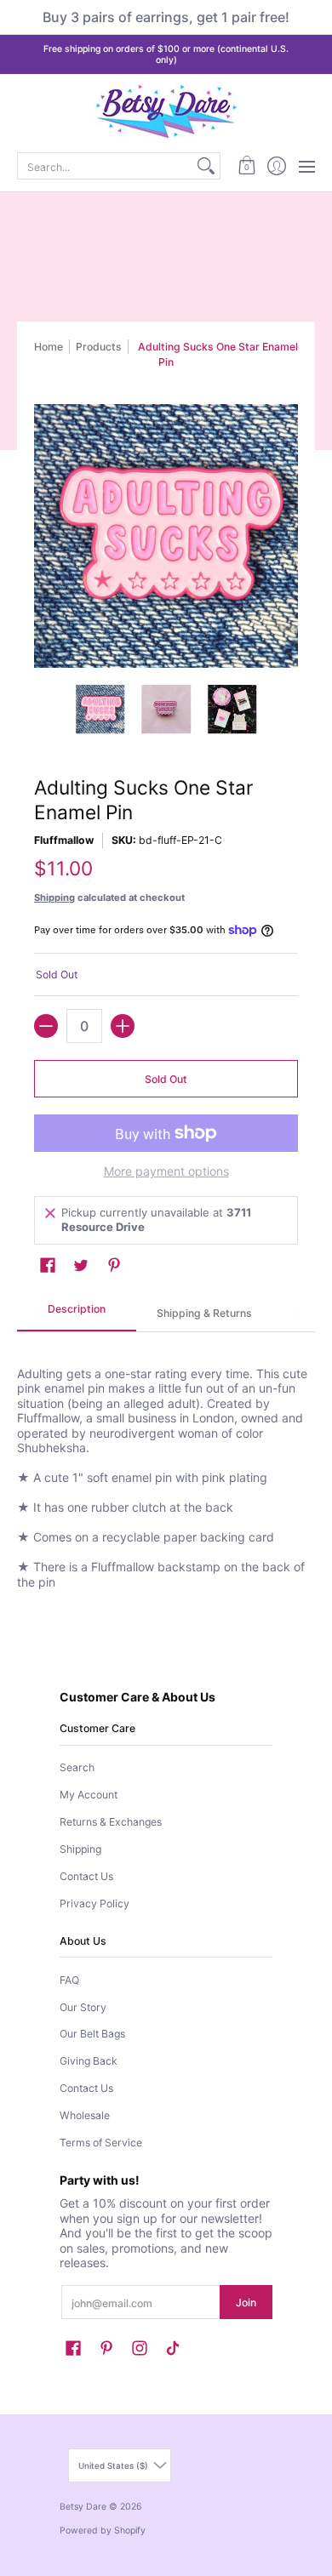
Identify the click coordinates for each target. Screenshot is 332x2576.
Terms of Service (101, 2143)
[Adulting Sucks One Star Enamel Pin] (100, 710)
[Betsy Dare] (166, 111)
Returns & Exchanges (111, 1822)
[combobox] (105, 166)
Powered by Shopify (103, 2530)
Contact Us (86, 1876)
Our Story (83, 2007)
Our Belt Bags (92, 2034)
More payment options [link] (166, 1171)
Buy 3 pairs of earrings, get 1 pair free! (166, 17)
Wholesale (85, 2115)
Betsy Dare (83, 2507)
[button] (246, 166)
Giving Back (89, 2061)
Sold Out (166, 1079)
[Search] (206, 166)
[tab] (77, 1314)
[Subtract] (46, 1026)
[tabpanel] (166, 1468)
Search (77, 1767)
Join (246, 2302)
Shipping (54, 898)
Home (49, 347)
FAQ (69, 1980)
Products (99, 347)
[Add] (123, 1026)
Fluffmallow (64, 840)
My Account (89, 1795)
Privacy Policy (94, 1904)
